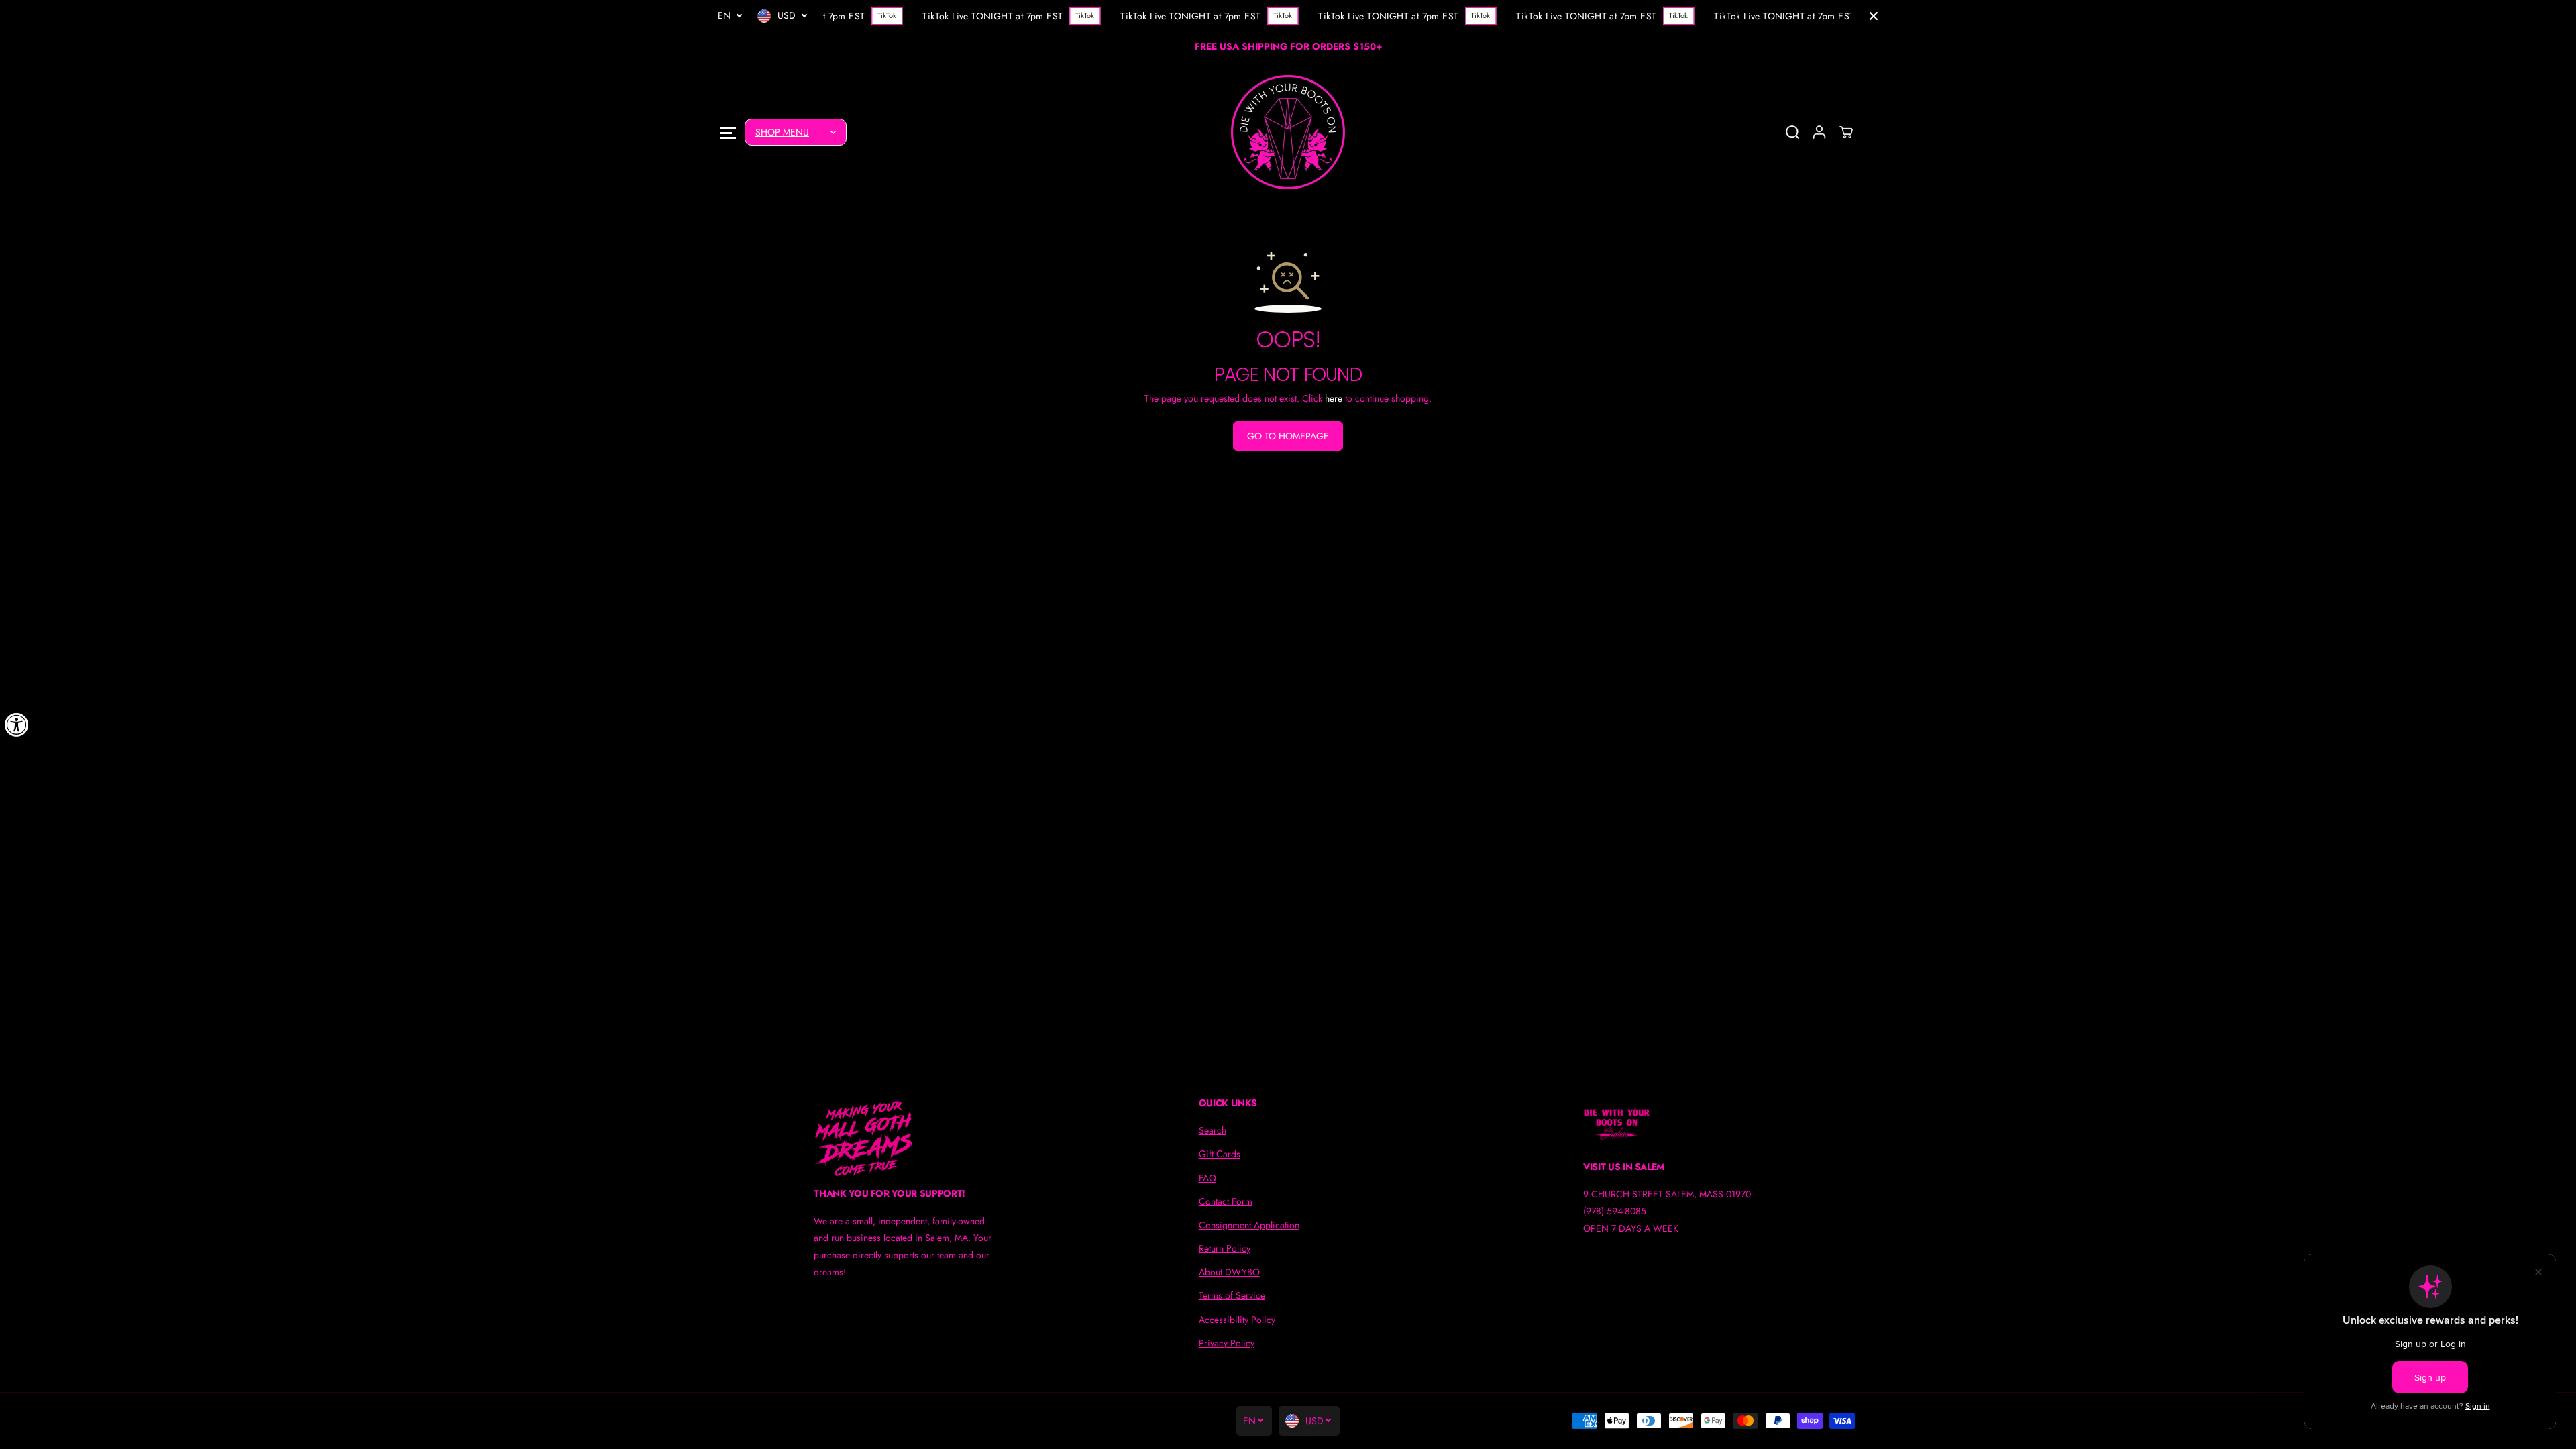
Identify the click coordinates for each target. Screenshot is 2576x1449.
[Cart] (1846, 132)
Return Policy (1225, 1248)
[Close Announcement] (1874, 16)
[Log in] (1819, 132)
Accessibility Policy (1237, 1320)
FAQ (1207, 1178)
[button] (728, 132)
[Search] (1792, 132)
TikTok (881, 15)
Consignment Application (1249, 1225)
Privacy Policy (1227, 1343)
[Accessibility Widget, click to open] (17, 724)
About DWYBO (1229, 1272)
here (1334, 398)
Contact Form (1226, 1201)
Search (1213, 1130)
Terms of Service (1232, 1295)
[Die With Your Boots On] (1288, 132)
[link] (903, 1138)
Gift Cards (1220, 1154)
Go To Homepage (1288, 436)
